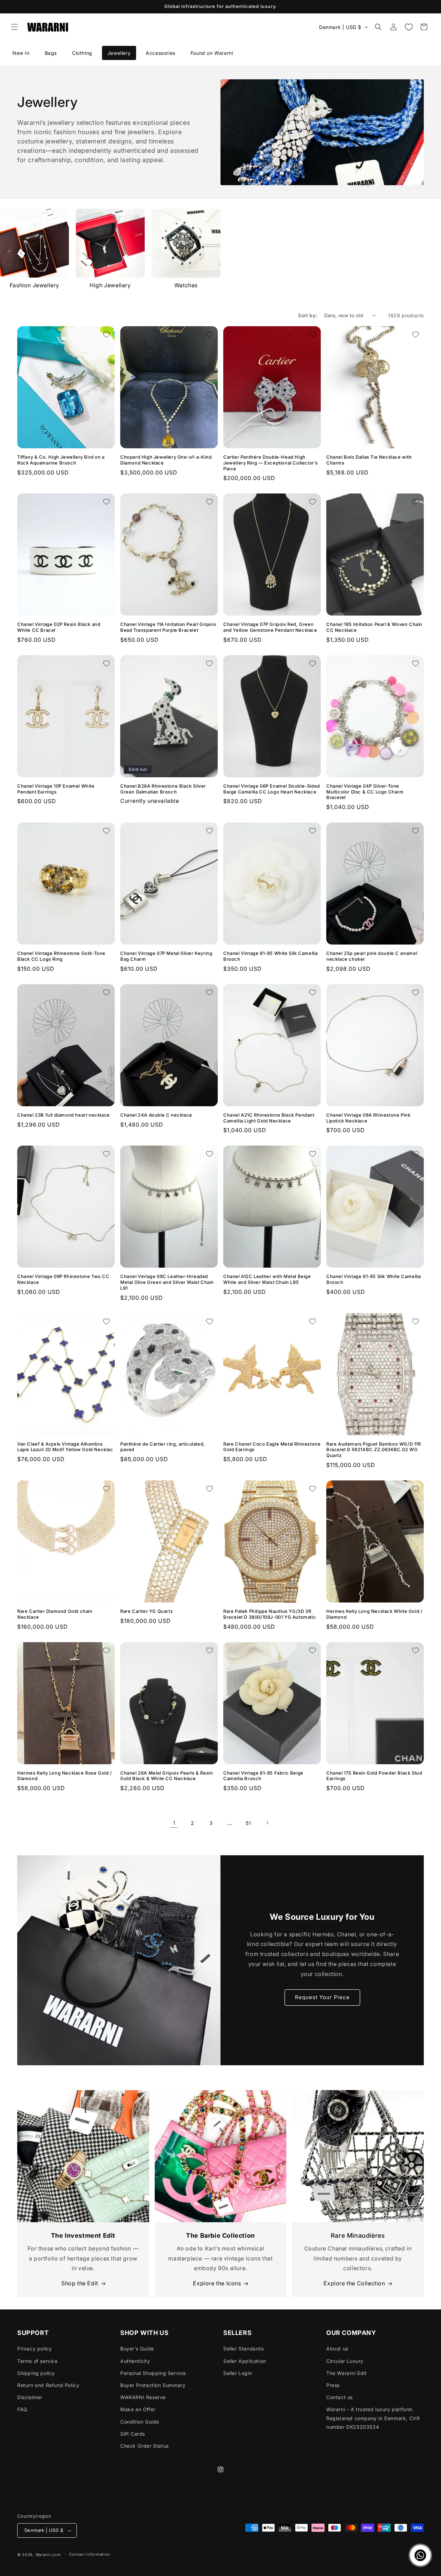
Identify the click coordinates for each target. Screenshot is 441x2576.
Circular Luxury (345, 2361)
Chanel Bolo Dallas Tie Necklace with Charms (369, 460)
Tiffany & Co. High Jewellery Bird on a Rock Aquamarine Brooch (61, 460)
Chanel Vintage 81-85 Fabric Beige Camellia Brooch (263, 1776)
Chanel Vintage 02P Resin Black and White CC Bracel (59, 627)
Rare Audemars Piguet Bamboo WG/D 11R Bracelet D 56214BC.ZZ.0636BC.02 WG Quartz (374, 1450)
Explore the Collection (354, 2283)
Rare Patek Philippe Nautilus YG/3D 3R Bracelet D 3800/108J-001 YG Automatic (270, 1614)
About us (337, 2349)
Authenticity (135, 2361)
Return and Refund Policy (48, 2385)
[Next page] (267, 1823)
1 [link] (174, 1823)
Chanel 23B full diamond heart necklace (64, 1115)
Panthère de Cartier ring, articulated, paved (163, 1447)
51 (248, 1823)
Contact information (90, 2554)
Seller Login (238, 2373)
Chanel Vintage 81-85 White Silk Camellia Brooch (271, 956)
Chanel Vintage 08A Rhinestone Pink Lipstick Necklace (368, 1118)
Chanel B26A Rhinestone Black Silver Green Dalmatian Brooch (163, 789)
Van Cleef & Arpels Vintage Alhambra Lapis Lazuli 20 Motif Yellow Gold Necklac (65, 1447)
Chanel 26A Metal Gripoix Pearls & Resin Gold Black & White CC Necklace (167, 1776)
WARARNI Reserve (143, 2397)
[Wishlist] (409, 27)
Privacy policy (34, 2349)
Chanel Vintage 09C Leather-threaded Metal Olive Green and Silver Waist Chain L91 (167, 1282)
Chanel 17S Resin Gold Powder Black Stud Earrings (374, 1776)
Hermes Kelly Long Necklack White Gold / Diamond (374, 1614)
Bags (51, 53)
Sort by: (307, 315)
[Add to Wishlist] (106, 335)
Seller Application (245, 2361)
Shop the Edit (80, 2283)
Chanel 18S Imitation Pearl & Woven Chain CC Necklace (374, 627)
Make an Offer (138, 2409)
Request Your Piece (322, 1997)
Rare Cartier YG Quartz (146, 1611)
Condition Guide (140, 2422)
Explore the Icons (217, 2283)
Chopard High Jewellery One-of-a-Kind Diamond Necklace (166, 460)
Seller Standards (244, 2349)
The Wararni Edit (347, 2373)
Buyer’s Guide (137, 2349)
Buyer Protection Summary (153, 2385)
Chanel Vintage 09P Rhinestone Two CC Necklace (63, 1279)
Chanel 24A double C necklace (156, 1115)
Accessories (161, 53)
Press (333, 2385)
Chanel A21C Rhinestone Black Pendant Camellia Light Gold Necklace (269, 1118)
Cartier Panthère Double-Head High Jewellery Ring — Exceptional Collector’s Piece (271, 463)
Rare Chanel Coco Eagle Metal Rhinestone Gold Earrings (272, 1447)
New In (21, 53)
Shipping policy (36, 2373)
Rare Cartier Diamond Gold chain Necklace (55, 1614)
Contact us (340, 2397)
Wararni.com (48, 2555)
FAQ (22, 2409)
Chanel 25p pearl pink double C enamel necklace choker (372, 956)
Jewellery (119, 53)
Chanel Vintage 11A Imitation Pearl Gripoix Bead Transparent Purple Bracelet (168, 627)
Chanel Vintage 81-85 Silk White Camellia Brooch (374, 1279)
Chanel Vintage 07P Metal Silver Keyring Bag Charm (166, 956)
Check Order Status (145, 2446)
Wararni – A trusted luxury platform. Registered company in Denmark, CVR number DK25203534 (373, 2418)
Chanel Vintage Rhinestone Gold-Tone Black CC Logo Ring (61, 956)
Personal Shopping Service (153, 2373)
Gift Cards (133, 2434)
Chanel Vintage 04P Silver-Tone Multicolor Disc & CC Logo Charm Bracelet (365, 792)
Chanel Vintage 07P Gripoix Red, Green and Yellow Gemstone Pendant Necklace (270, 627)
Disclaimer (30, 2397)
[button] (14, 27)
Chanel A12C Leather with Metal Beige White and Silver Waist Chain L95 (267, 1279)
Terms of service (38, 2361)
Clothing (82, 53)
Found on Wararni (212, 53)
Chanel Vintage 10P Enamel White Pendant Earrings (56, 789)
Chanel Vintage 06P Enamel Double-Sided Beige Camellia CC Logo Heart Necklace (272, 789)
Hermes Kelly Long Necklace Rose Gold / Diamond (65, 1776)
